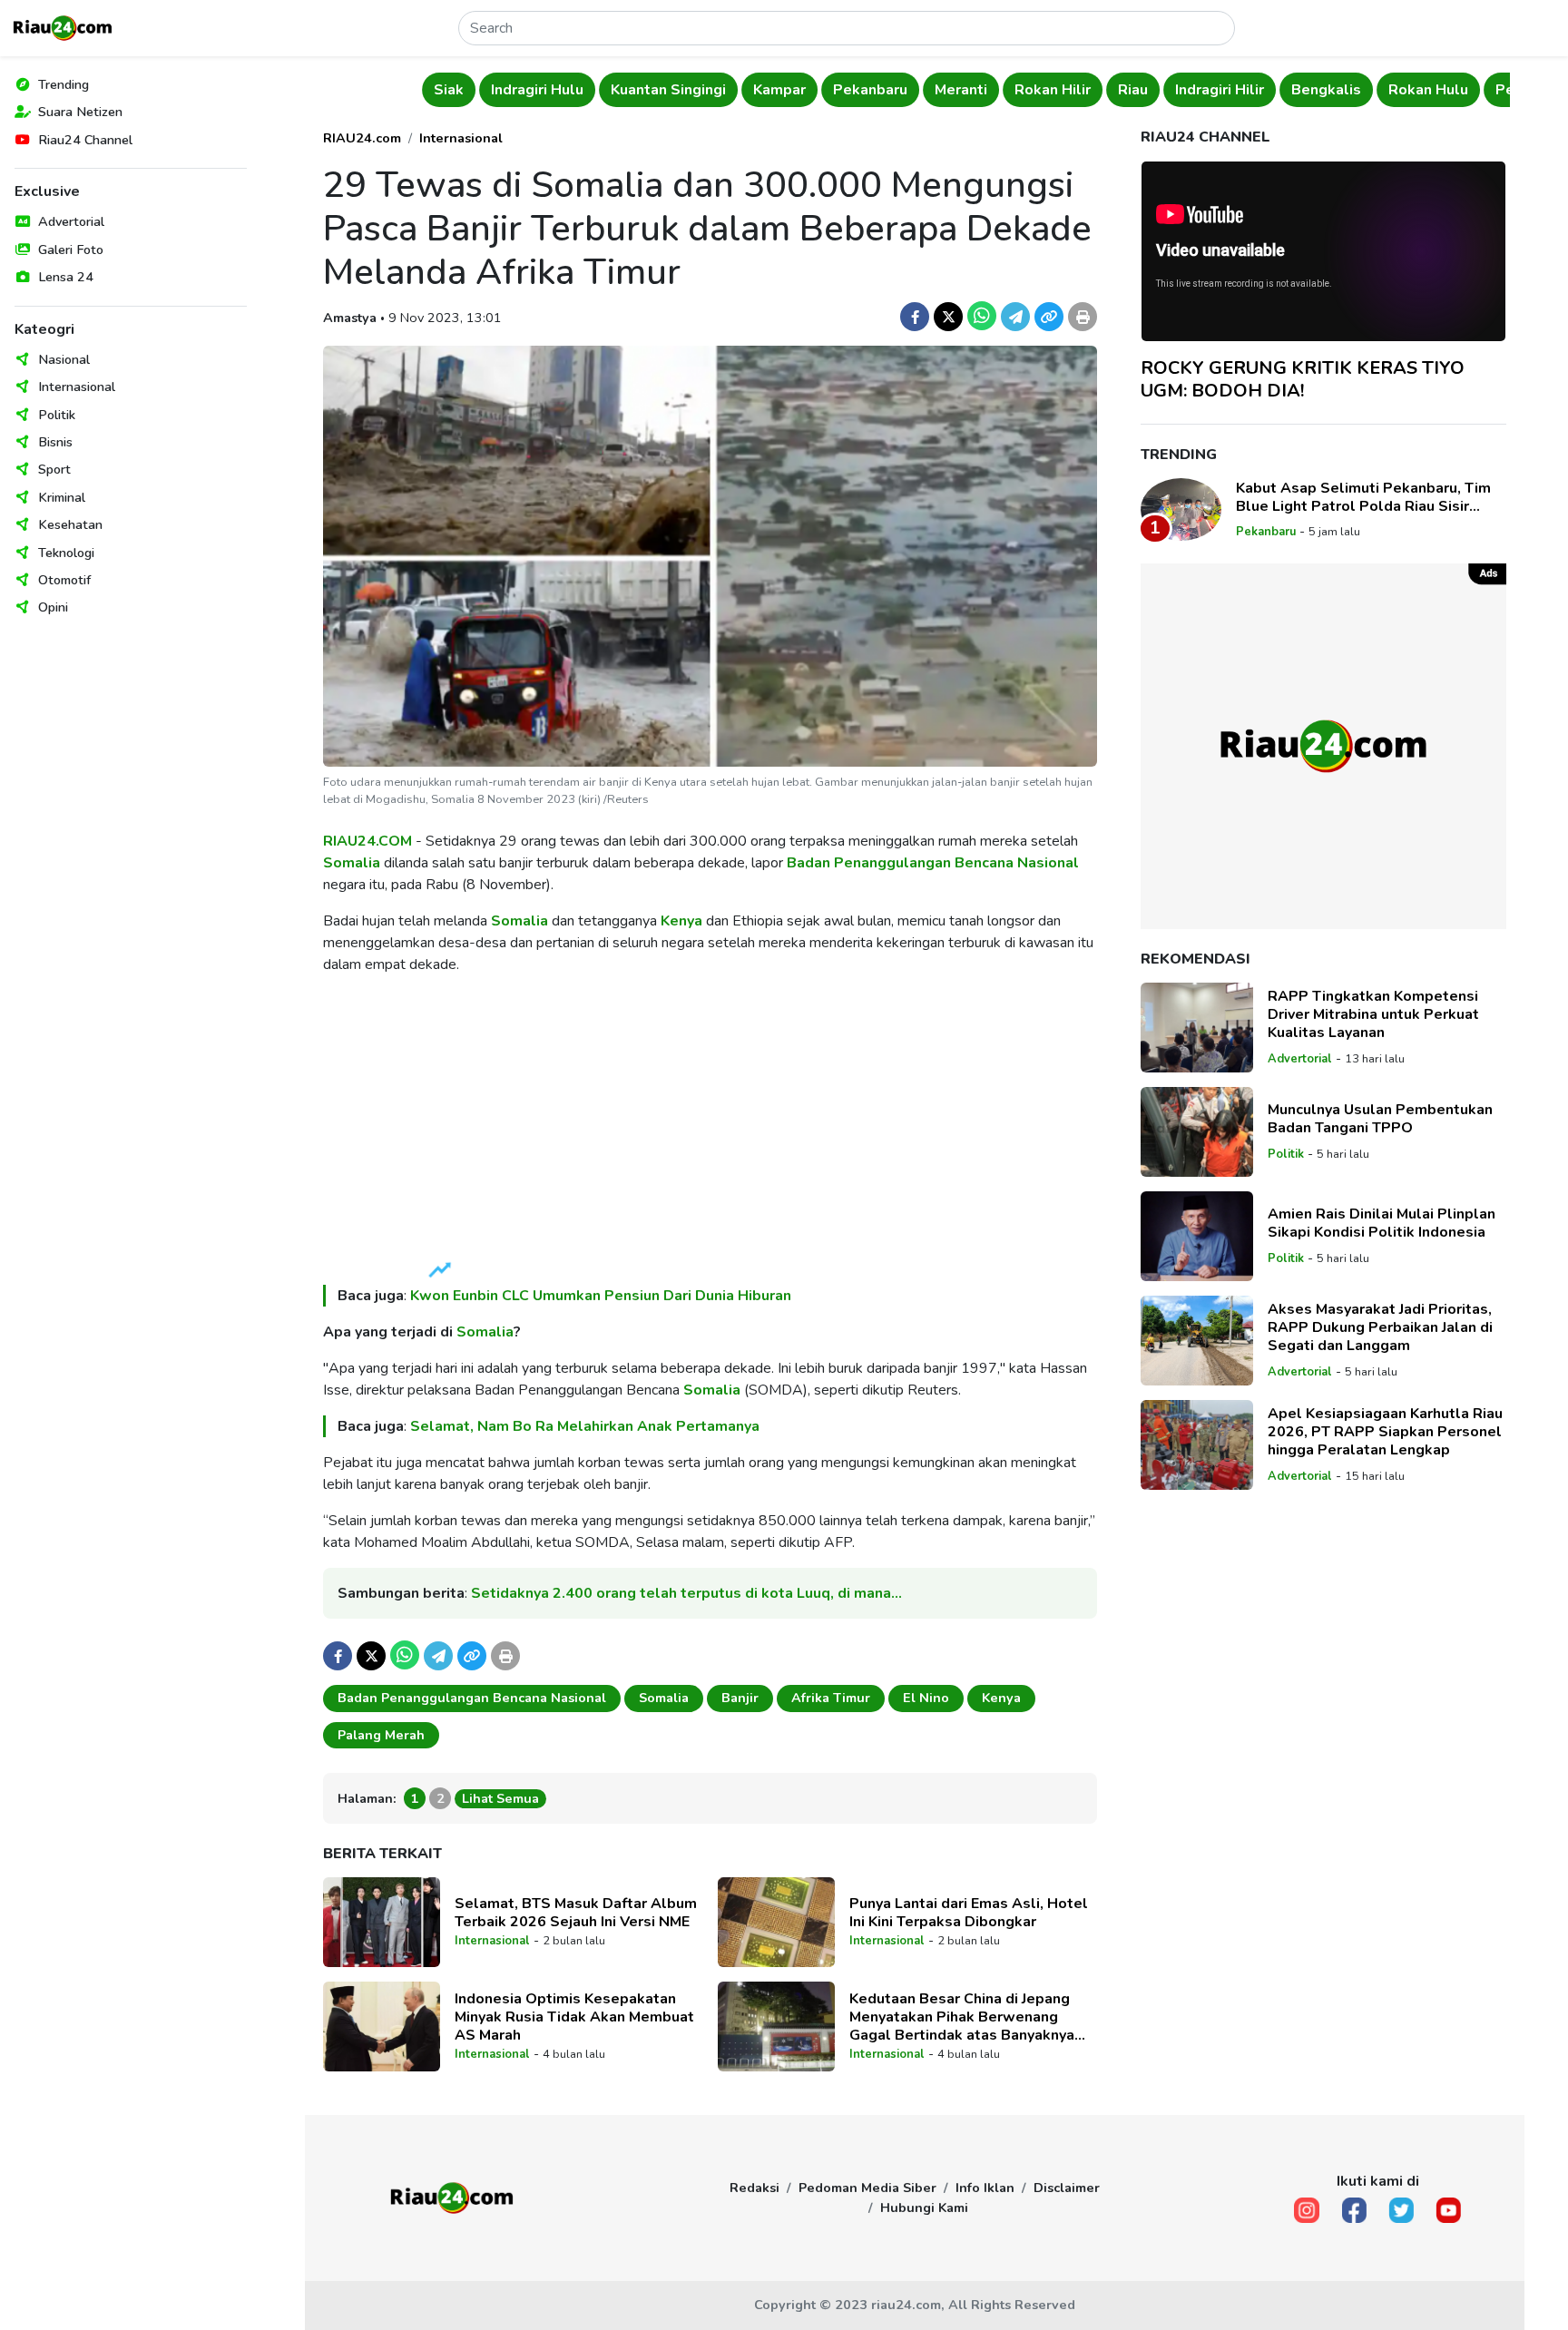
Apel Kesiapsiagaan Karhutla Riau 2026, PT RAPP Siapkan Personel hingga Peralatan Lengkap (1385, 1432)
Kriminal (62, 497)
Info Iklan (985, 2188)
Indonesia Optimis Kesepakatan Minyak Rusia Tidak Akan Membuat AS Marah (574, 2017)
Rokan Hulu (1326, 90)
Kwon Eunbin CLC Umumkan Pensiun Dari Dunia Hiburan (601, 1296)
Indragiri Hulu (435, 90)
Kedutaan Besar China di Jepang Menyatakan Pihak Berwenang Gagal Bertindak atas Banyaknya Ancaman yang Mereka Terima (962, 2017)
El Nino (926, 1698)
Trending (64, 84)
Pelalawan (1431, 90)
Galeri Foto (71, 250)
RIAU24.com (362, 138)
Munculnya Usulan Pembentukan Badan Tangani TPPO (1380, 1119)
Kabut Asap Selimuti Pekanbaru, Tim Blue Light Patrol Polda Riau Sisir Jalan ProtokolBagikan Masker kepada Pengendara (1369, 496)
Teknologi (66, 553)
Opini (53, 607)
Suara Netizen (80, 112)
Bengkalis (1224, 90)
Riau (1030, 90)
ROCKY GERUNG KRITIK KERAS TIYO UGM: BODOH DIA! (1303, 379)
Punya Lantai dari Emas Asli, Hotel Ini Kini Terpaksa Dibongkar (969, 1913)
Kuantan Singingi (566, 90)
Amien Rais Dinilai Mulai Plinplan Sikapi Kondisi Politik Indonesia (1382, 1223)
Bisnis (55, 442)
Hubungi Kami (924, 2208)
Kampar (677, 90)
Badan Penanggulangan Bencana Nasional (933, 863)
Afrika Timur (831, 1698)
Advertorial (71, 221)
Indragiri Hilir (1117, 90)
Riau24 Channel (85, 140)
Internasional (77, 387)
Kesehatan (70, 524)
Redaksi (755, 2188)
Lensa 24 (66, 277)
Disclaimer (1067, 2188)
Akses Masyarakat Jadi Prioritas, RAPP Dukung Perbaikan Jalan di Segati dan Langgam (1380, 1327)
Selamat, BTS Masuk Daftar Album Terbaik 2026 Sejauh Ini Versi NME (576, 1913)
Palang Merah (381, 1735)
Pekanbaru (768, 90)
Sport (54, 469)
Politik (57, 415)
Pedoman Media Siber (867, 2188)
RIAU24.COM (367, 841)
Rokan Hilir (950, 90)
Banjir (740, 1698)
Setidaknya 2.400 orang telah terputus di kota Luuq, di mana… (686, 1593)
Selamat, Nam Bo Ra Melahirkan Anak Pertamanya (585, 1426)
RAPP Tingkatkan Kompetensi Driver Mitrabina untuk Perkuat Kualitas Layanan (1373, 1014)
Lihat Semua (500, 1798)
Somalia (352, 863)
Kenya (681, 921)
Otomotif (64, 580)
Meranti (858, 90)
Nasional (64, 359)
